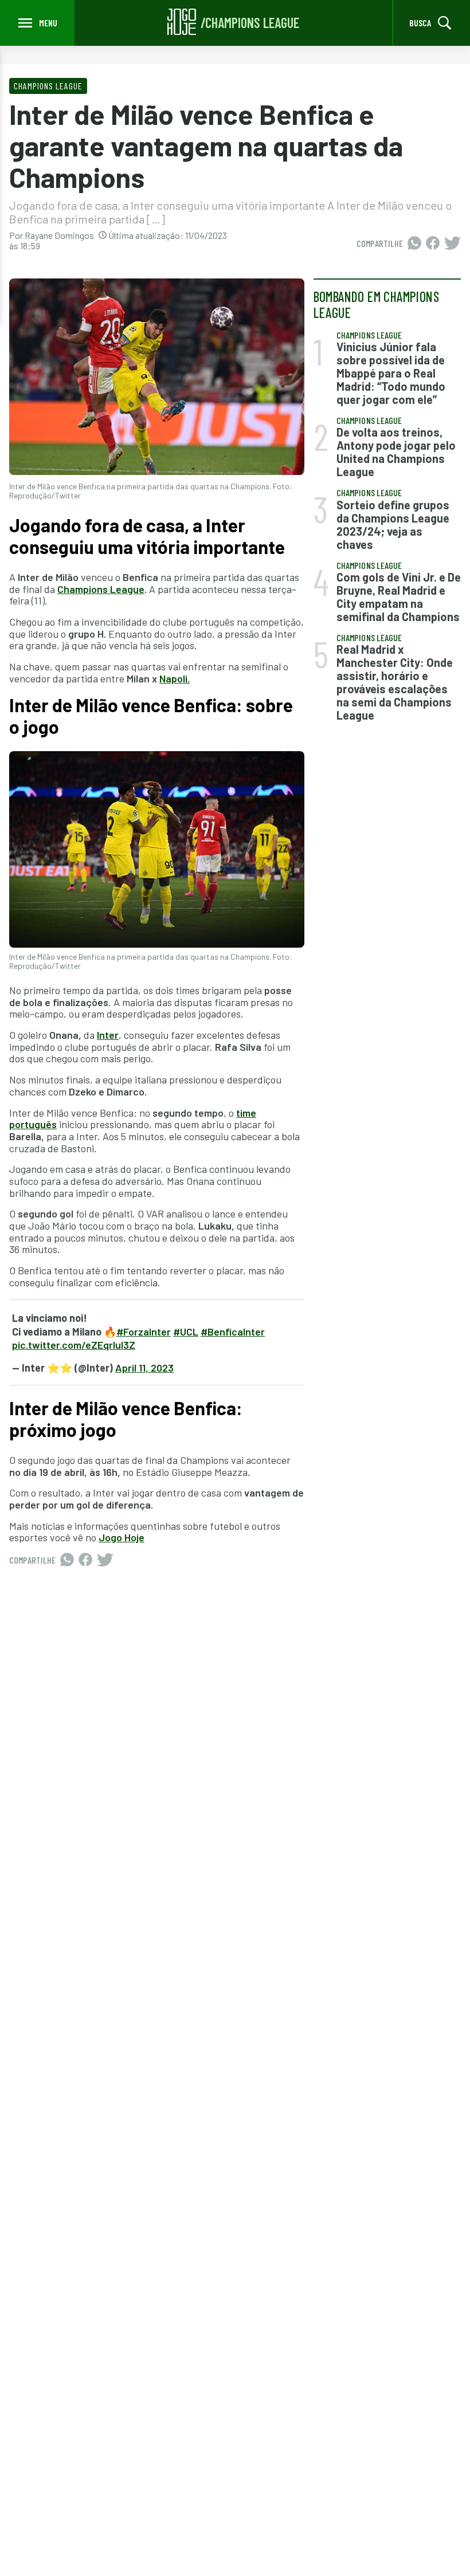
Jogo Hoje (122, 1537)
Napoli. (175, 678)
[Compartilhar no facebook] (433, 244)
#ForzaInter (144, 1332)
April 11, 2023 (144, 1368)
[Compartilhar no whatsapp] (414, 244)
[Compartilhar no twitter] (453, 244)
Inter (108, 1035)
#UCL (186, 1332)
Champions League (101, 589)
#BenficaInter (233, 1332)
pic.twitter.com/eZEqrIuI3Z (74, 1345)
